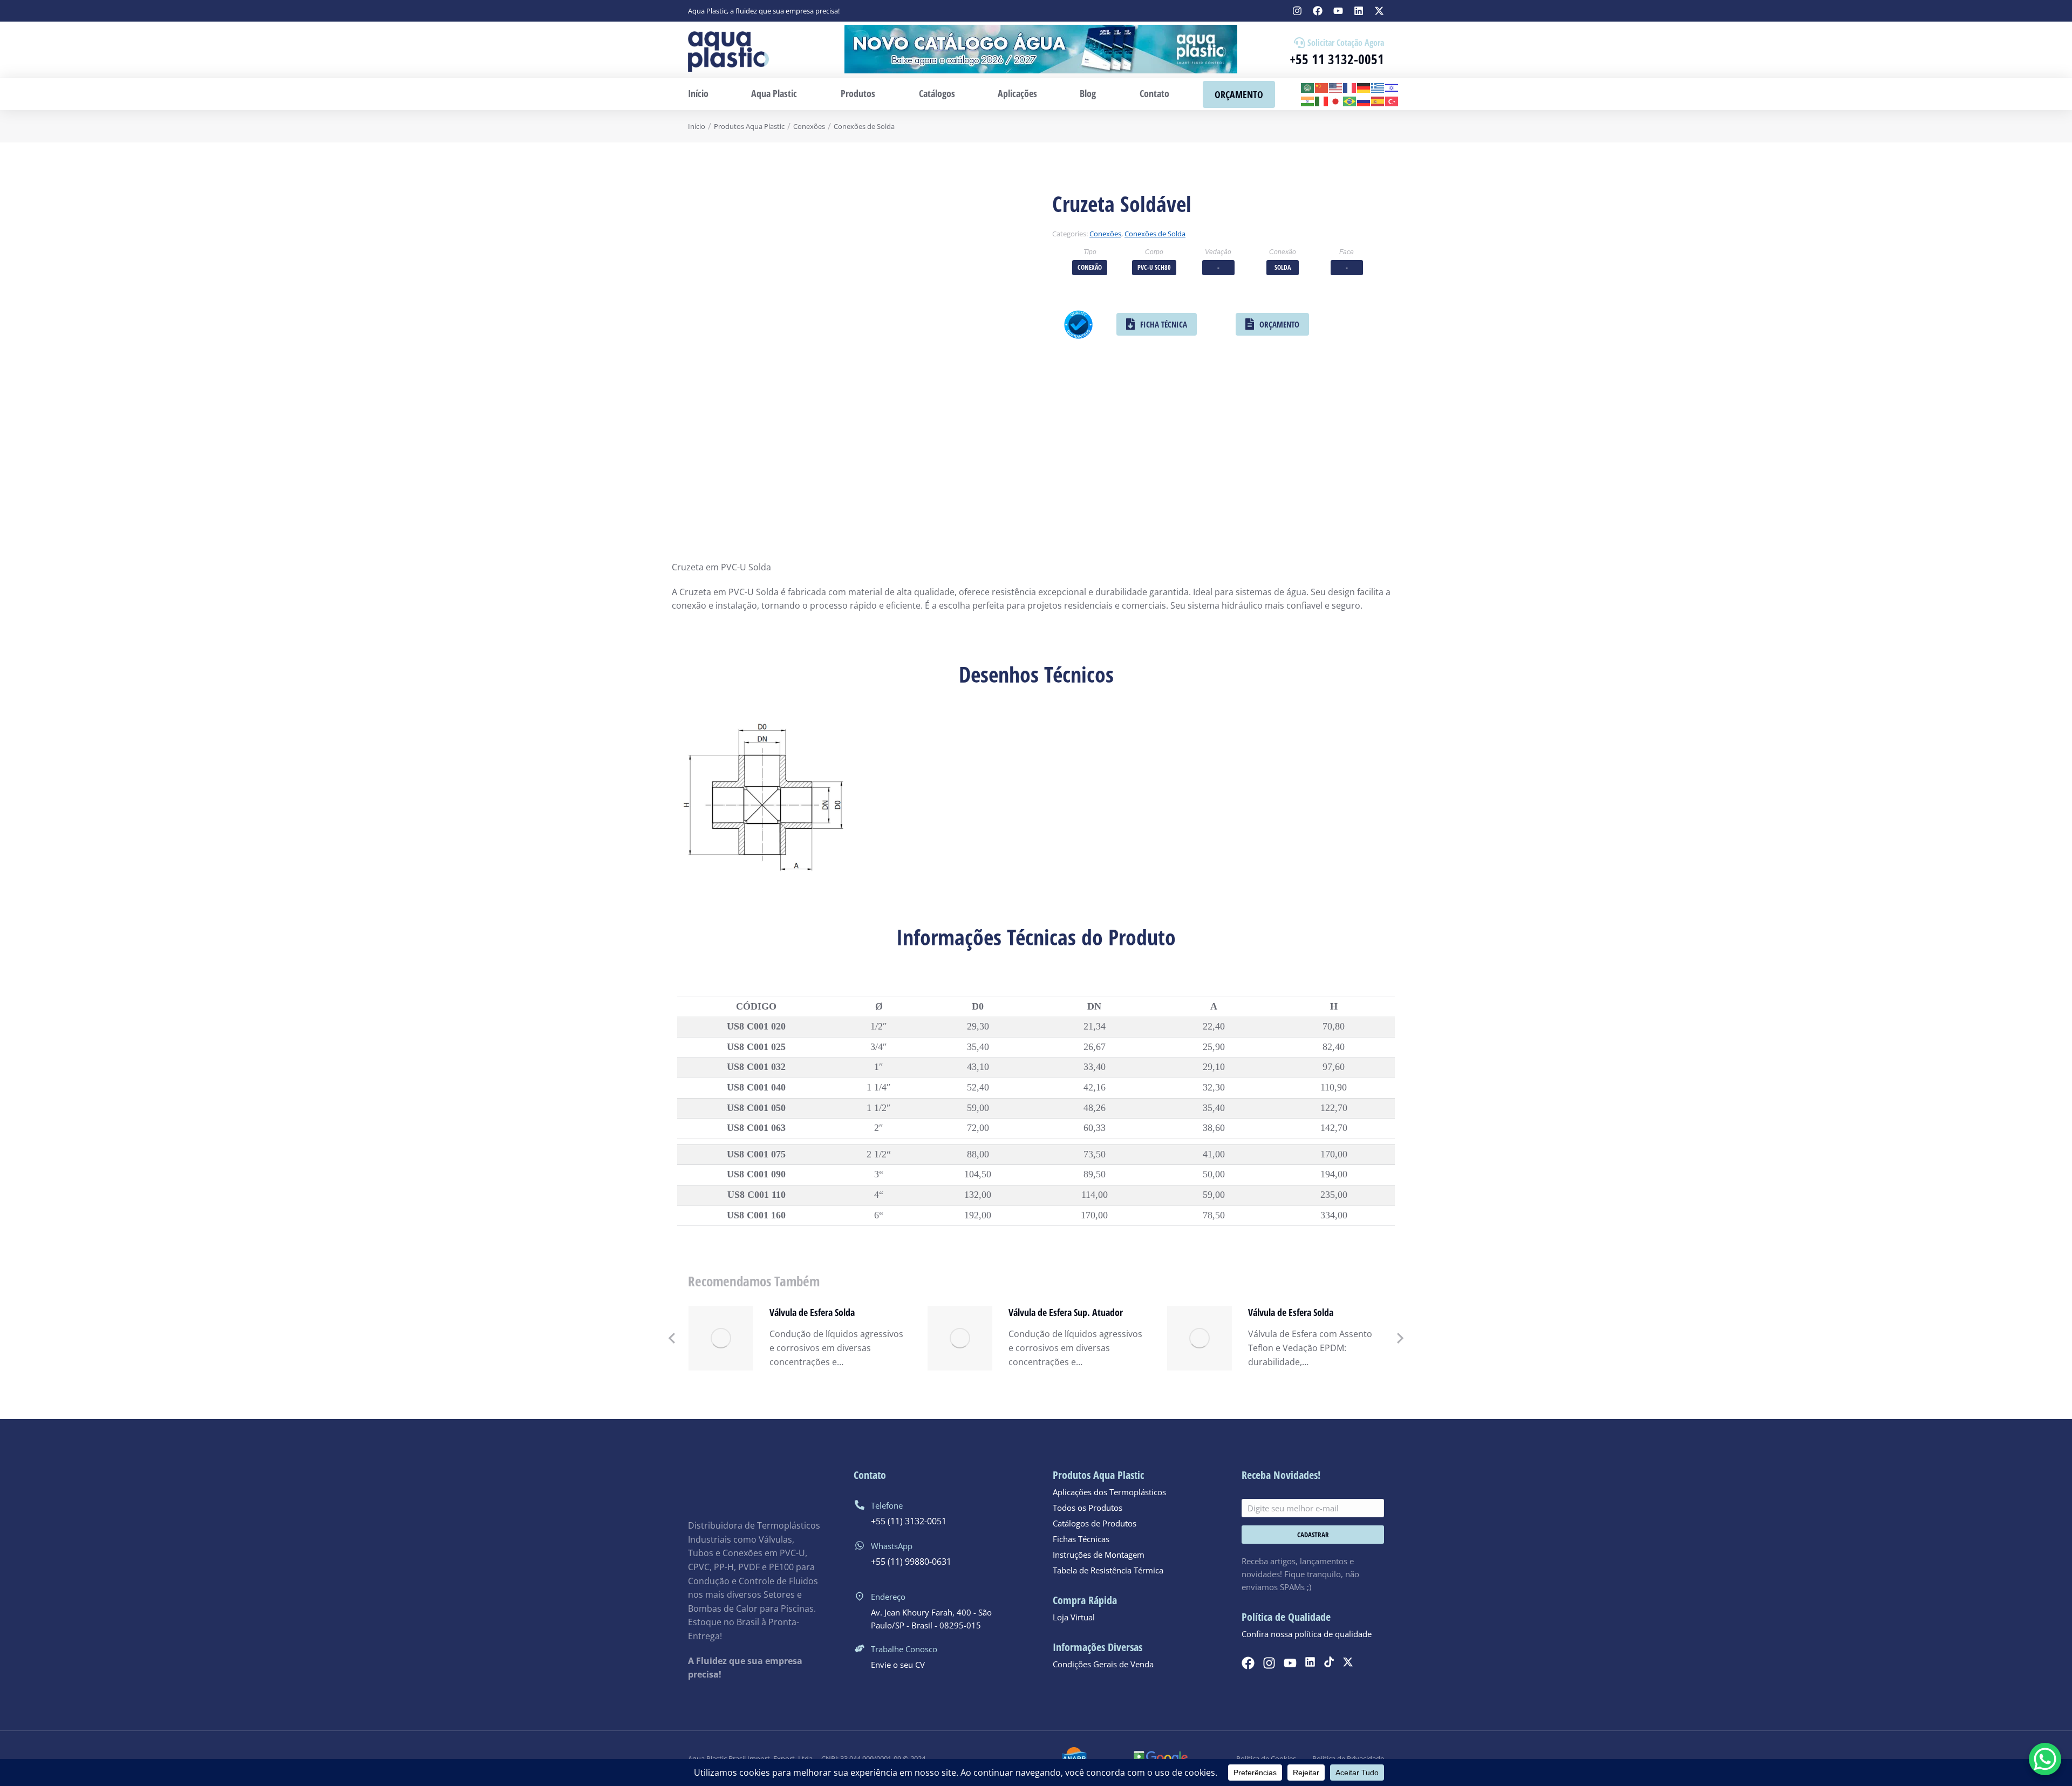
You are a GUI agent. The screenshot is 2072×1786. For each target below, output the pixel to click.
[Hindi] (1308, 101)
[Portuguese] (1350, 101)
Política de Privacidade (1348, 1758)
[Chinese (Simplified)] (1322, 87)
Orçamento (1279, 324)
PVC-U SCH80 (1154, 267)
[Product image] (721, 1338)
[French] (1350, 87)
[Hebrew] (1392, 87)
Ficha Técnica (1164, 324)
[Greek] (1378, 87)
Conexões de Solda (1155, 234)
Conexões (1105, 234)
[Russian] (1364, 101)
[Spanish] (1378, 101)
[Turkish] (1392, 101)
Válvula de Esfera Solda (812, 1312)
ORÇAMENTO (1239, 94)
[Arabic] (1308, 87)
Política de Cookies (1266, 1758)
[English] (1336, 87)
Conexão (1090, 267)
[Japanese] (1336, 101)
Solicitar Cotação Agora (1346, 43)
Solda (1283, 267)
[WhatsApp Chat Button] (2045, 1759)
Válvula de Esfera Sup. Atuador (1066, 1312)
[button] (672, 1338)
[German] (1364, 87)
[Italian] (1322, 101)
